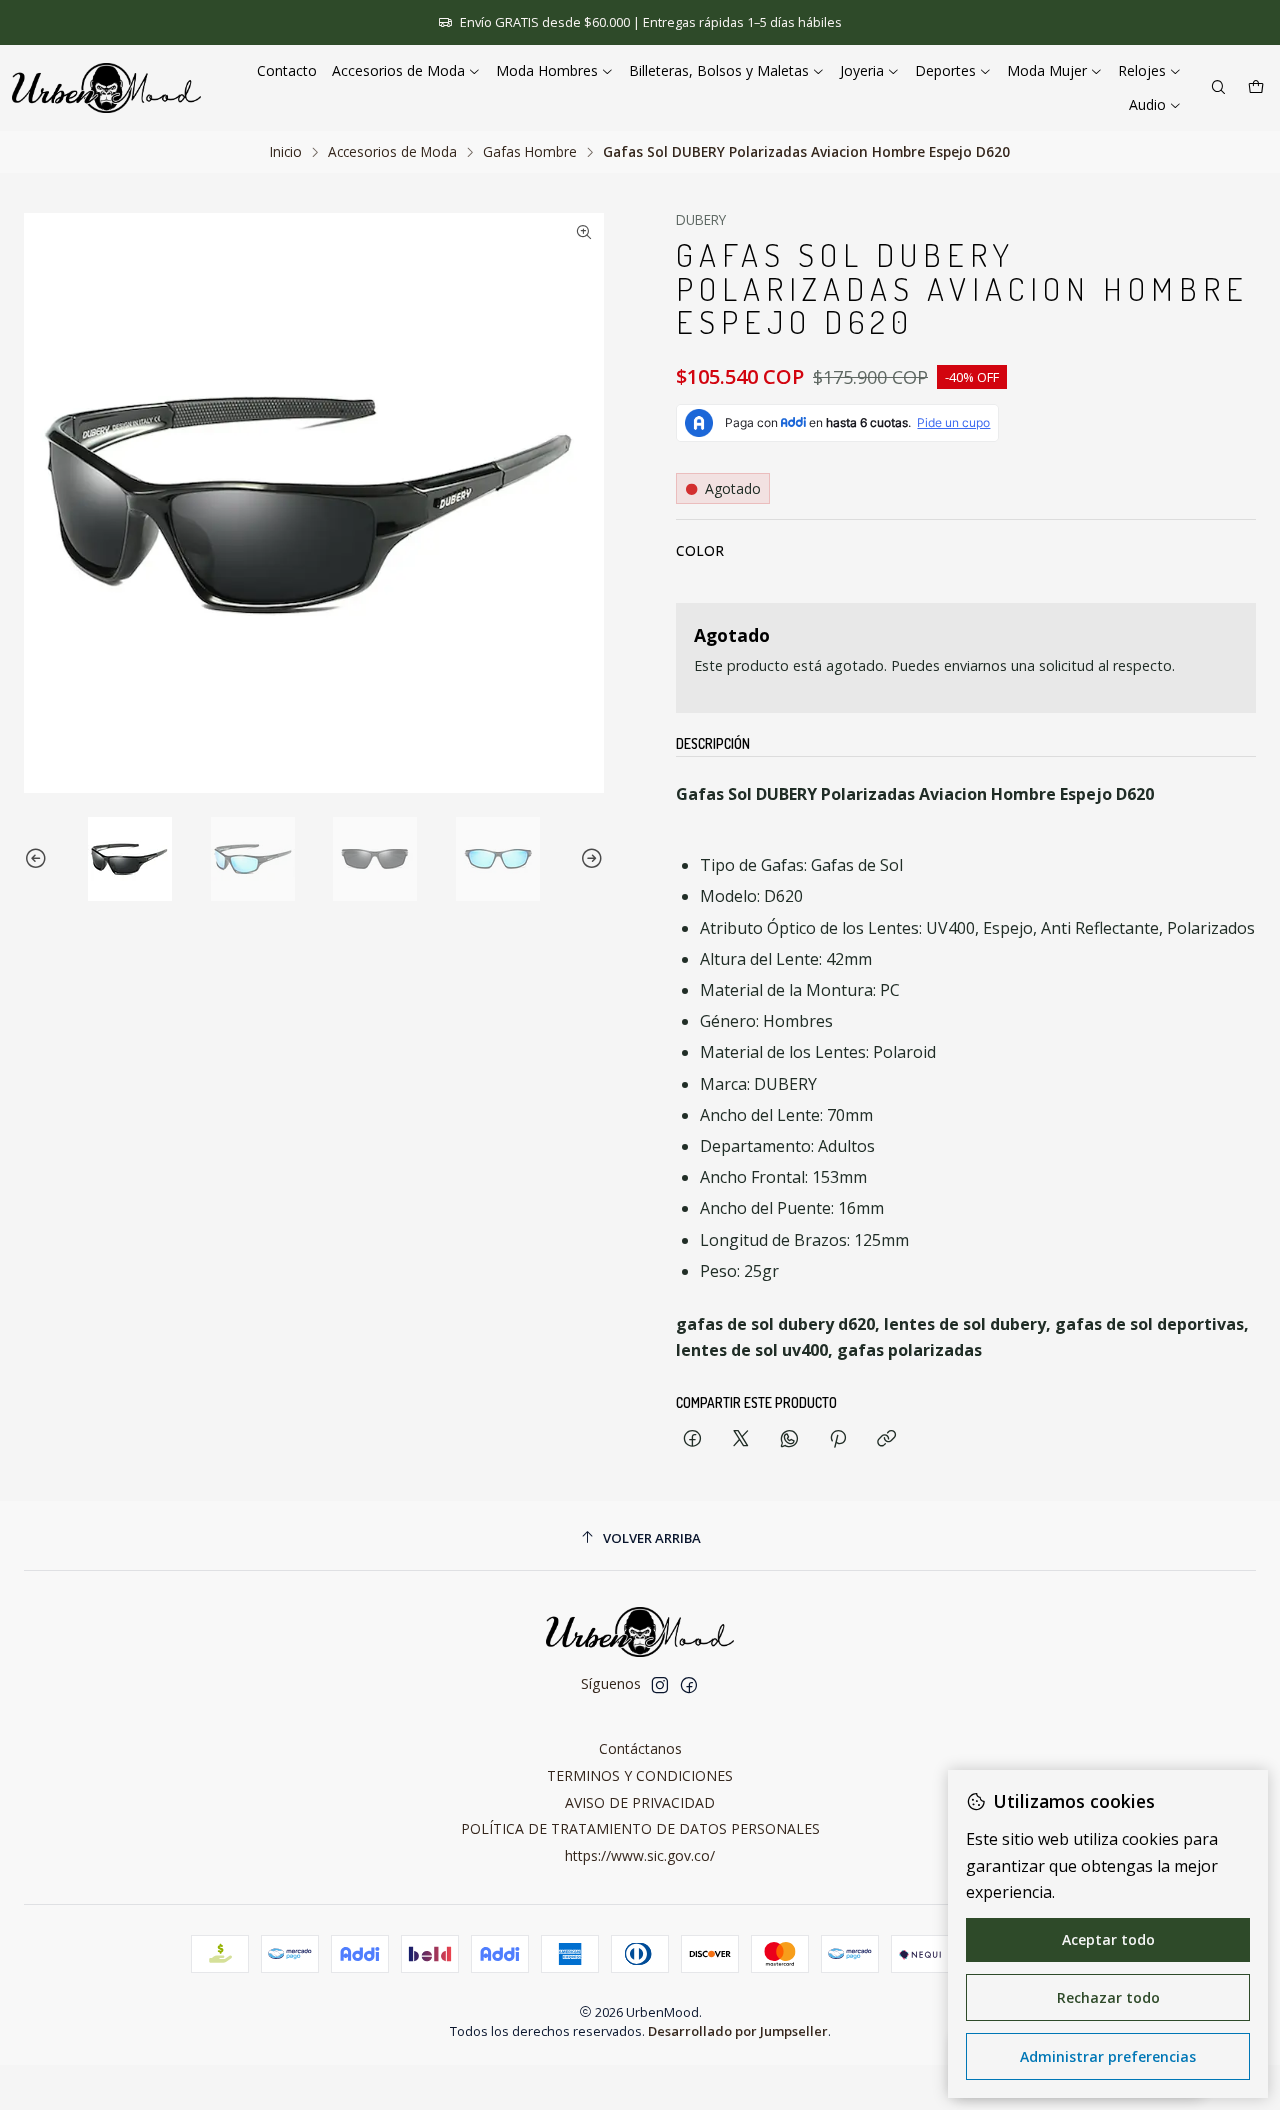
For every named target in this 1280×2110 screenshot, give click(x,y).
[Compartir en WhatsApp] (789, 1439)
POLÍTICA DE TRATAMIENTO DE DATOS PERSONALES (640, 1828)
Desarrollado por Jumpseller (738, 2031)
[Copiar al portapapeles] (886, 1439)
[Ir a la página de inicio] (106, 88)
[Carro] (1256, 88)
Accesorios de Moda (392, 152)
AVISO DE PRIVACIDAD (640, 1802)
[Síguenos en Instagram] (660, 1685)
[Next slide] (589, 859)
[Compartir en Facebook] (692, 1439)
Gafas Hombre (530, 152)
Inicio (286, 152)
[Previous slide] (39, 859)
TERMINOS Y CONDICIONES (640, 1775)
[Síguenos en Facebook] (689, 1685)
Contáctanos (640, 1748)
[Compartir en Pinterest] (838, 1439)
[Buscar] (1218, 88)
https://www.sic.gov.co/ (640, 1855)
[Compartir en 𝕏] (741, 1439)
